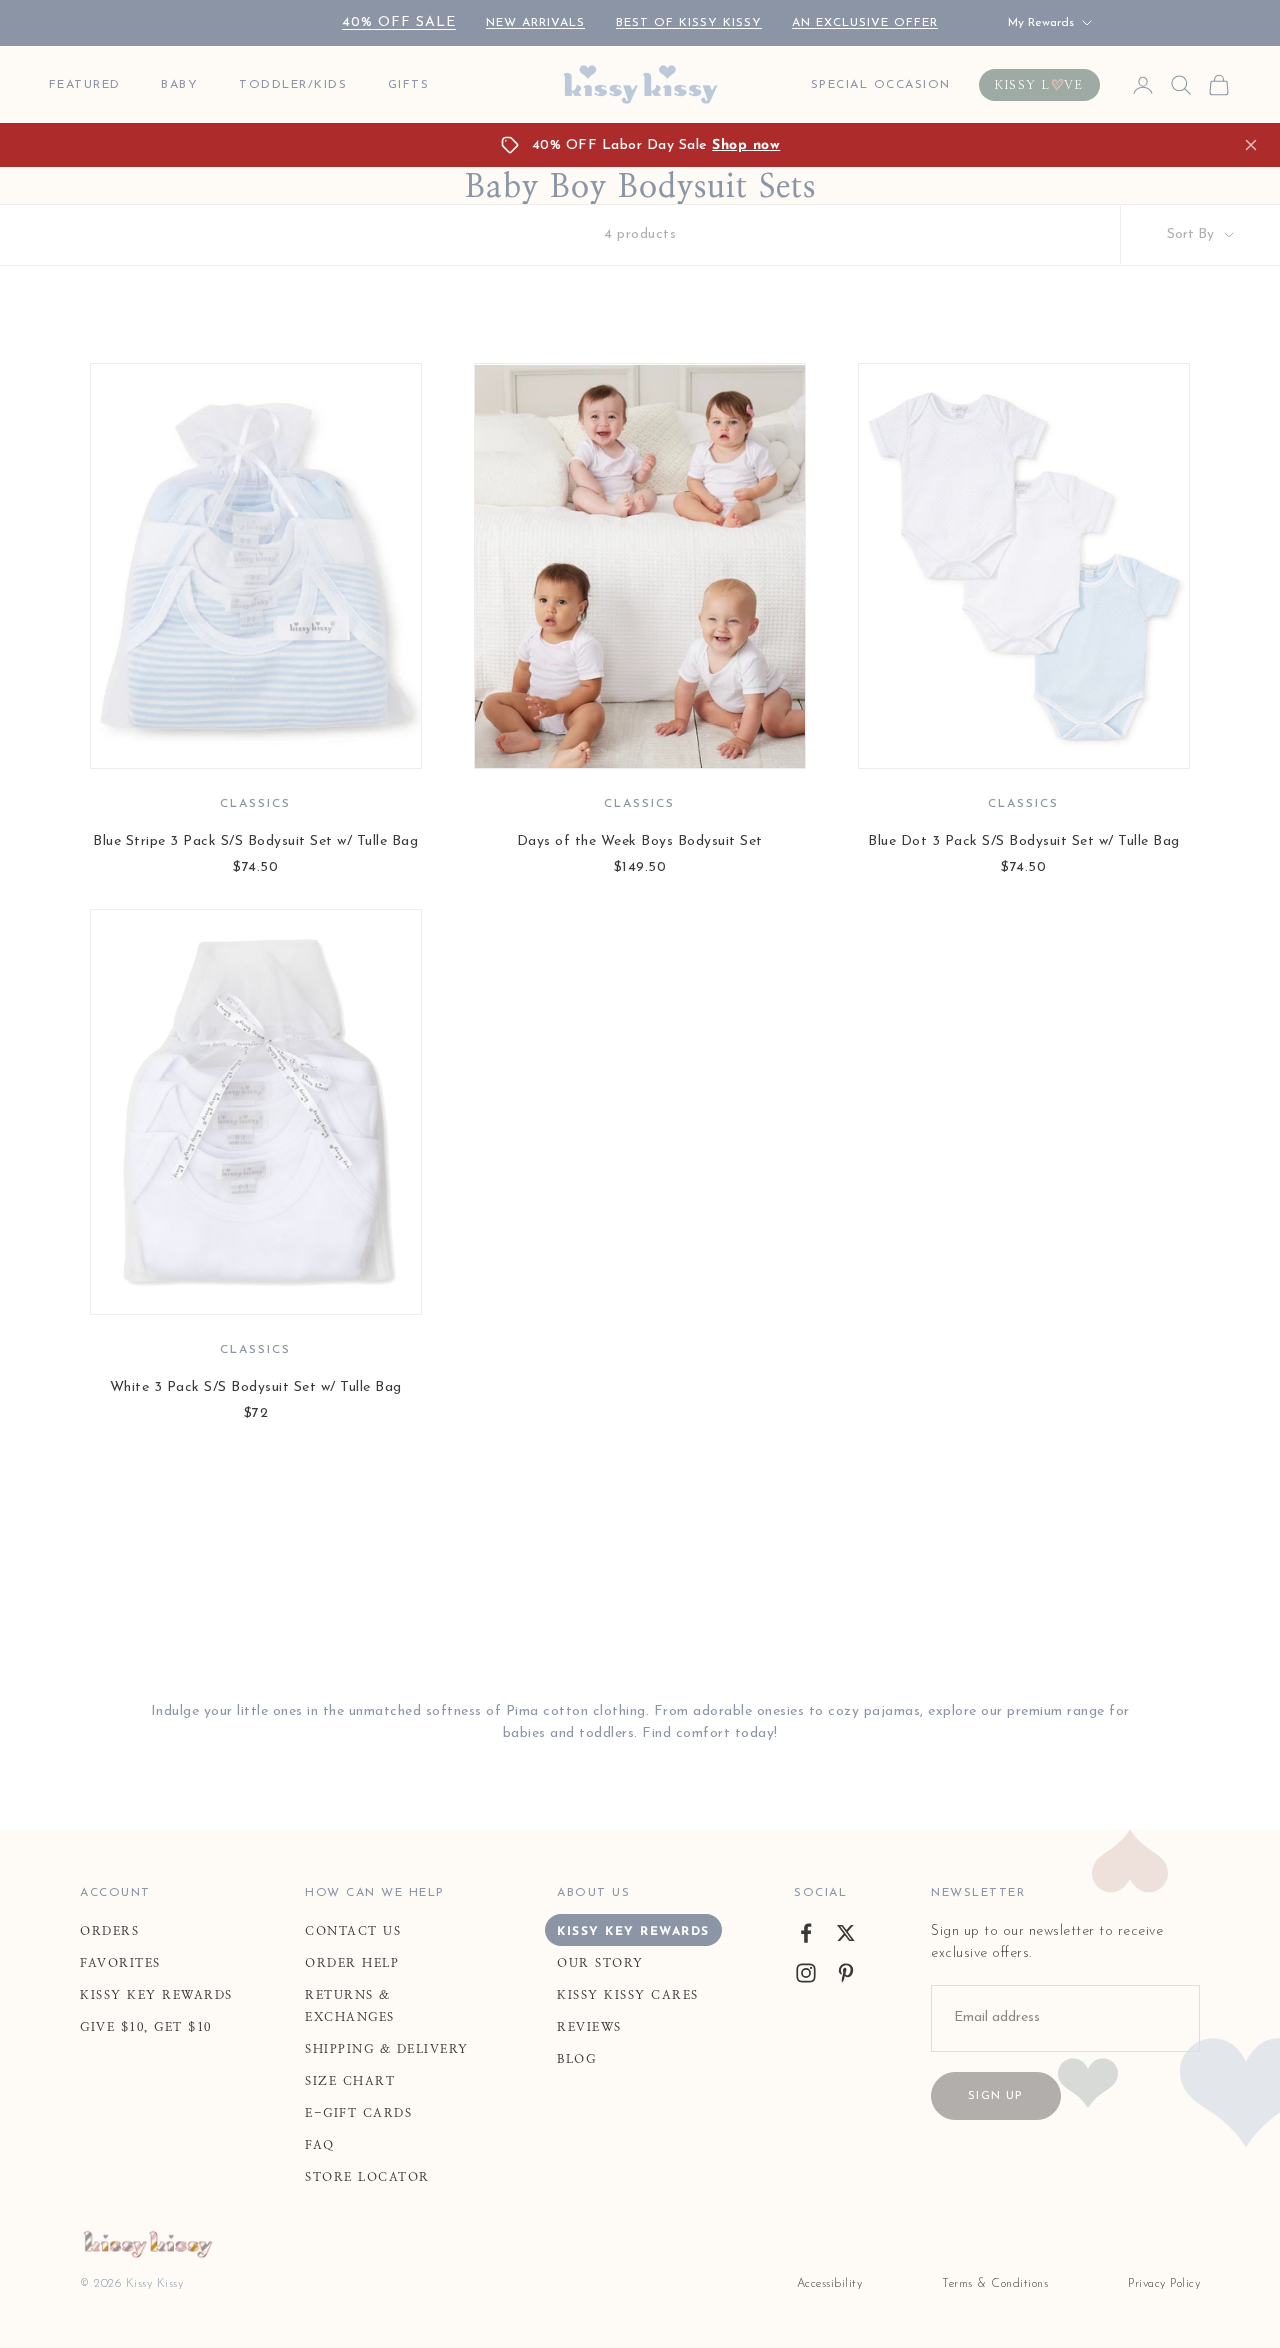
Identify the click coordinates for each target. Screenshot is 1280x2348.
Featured (85, 85)
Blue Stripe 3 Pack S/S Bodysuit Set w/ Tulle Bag (255, 841)
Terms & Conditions (995, 2284)
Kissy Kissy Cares (628, 1995)
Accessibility (830, 2284)
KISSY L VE (1039, 85)
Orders (109, 1931)
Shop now (746, 145)
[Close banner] (1251, 145)
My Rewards (1041, 23)
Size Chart (350, 2081)
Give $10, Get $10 (146, 2027)
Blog (576, 2059)
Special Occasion (881, 85)
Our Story (600, 1963)
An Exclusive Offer (865, 23)
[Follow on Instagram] (806, 1973)
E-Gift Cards (358, 2113)
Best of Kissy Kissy (689, 23)
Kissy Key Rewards (156, 1995)
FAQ (320, 2145)
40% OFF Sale (399, 22)
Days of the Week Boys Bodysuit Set (640, 841)
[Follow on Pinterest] (846, 1973)
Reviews (589, 2027)
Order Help (352, 1963)
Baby (179, 85)
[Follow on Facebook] (806, 1933)
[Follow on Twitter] (846, 1933)
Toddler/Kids (293, 85)
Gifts (409, 85)
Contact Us (353, 1931)
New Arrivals (535, 23)
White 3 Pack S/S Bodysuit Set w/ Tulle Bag (256, 1387)
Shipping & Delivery (387, 2049)
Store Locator (367, 2177)
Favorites (120, 1963)
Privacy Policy (1164, 2284)
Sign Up (995, 2096)
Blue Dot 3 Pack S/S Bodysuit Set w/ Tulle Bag (1024, 841)
